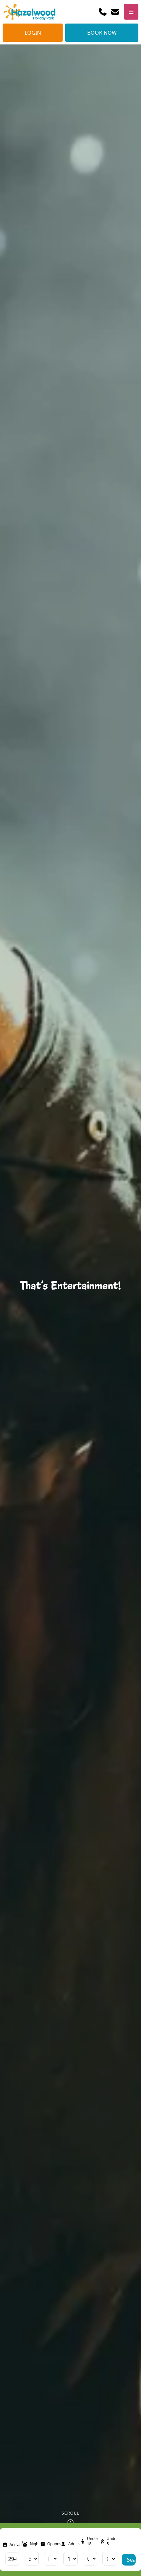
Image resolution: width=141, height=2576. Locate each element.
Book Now (102, 33)
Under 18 (93, 2541)
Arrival (16, 2545)
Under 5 (112, 2541)
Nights (36, 2544)
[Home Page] (29, 12)
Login (33, 33)
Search (131, 2560)
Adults (74, 2544)
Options (54, 2544)
